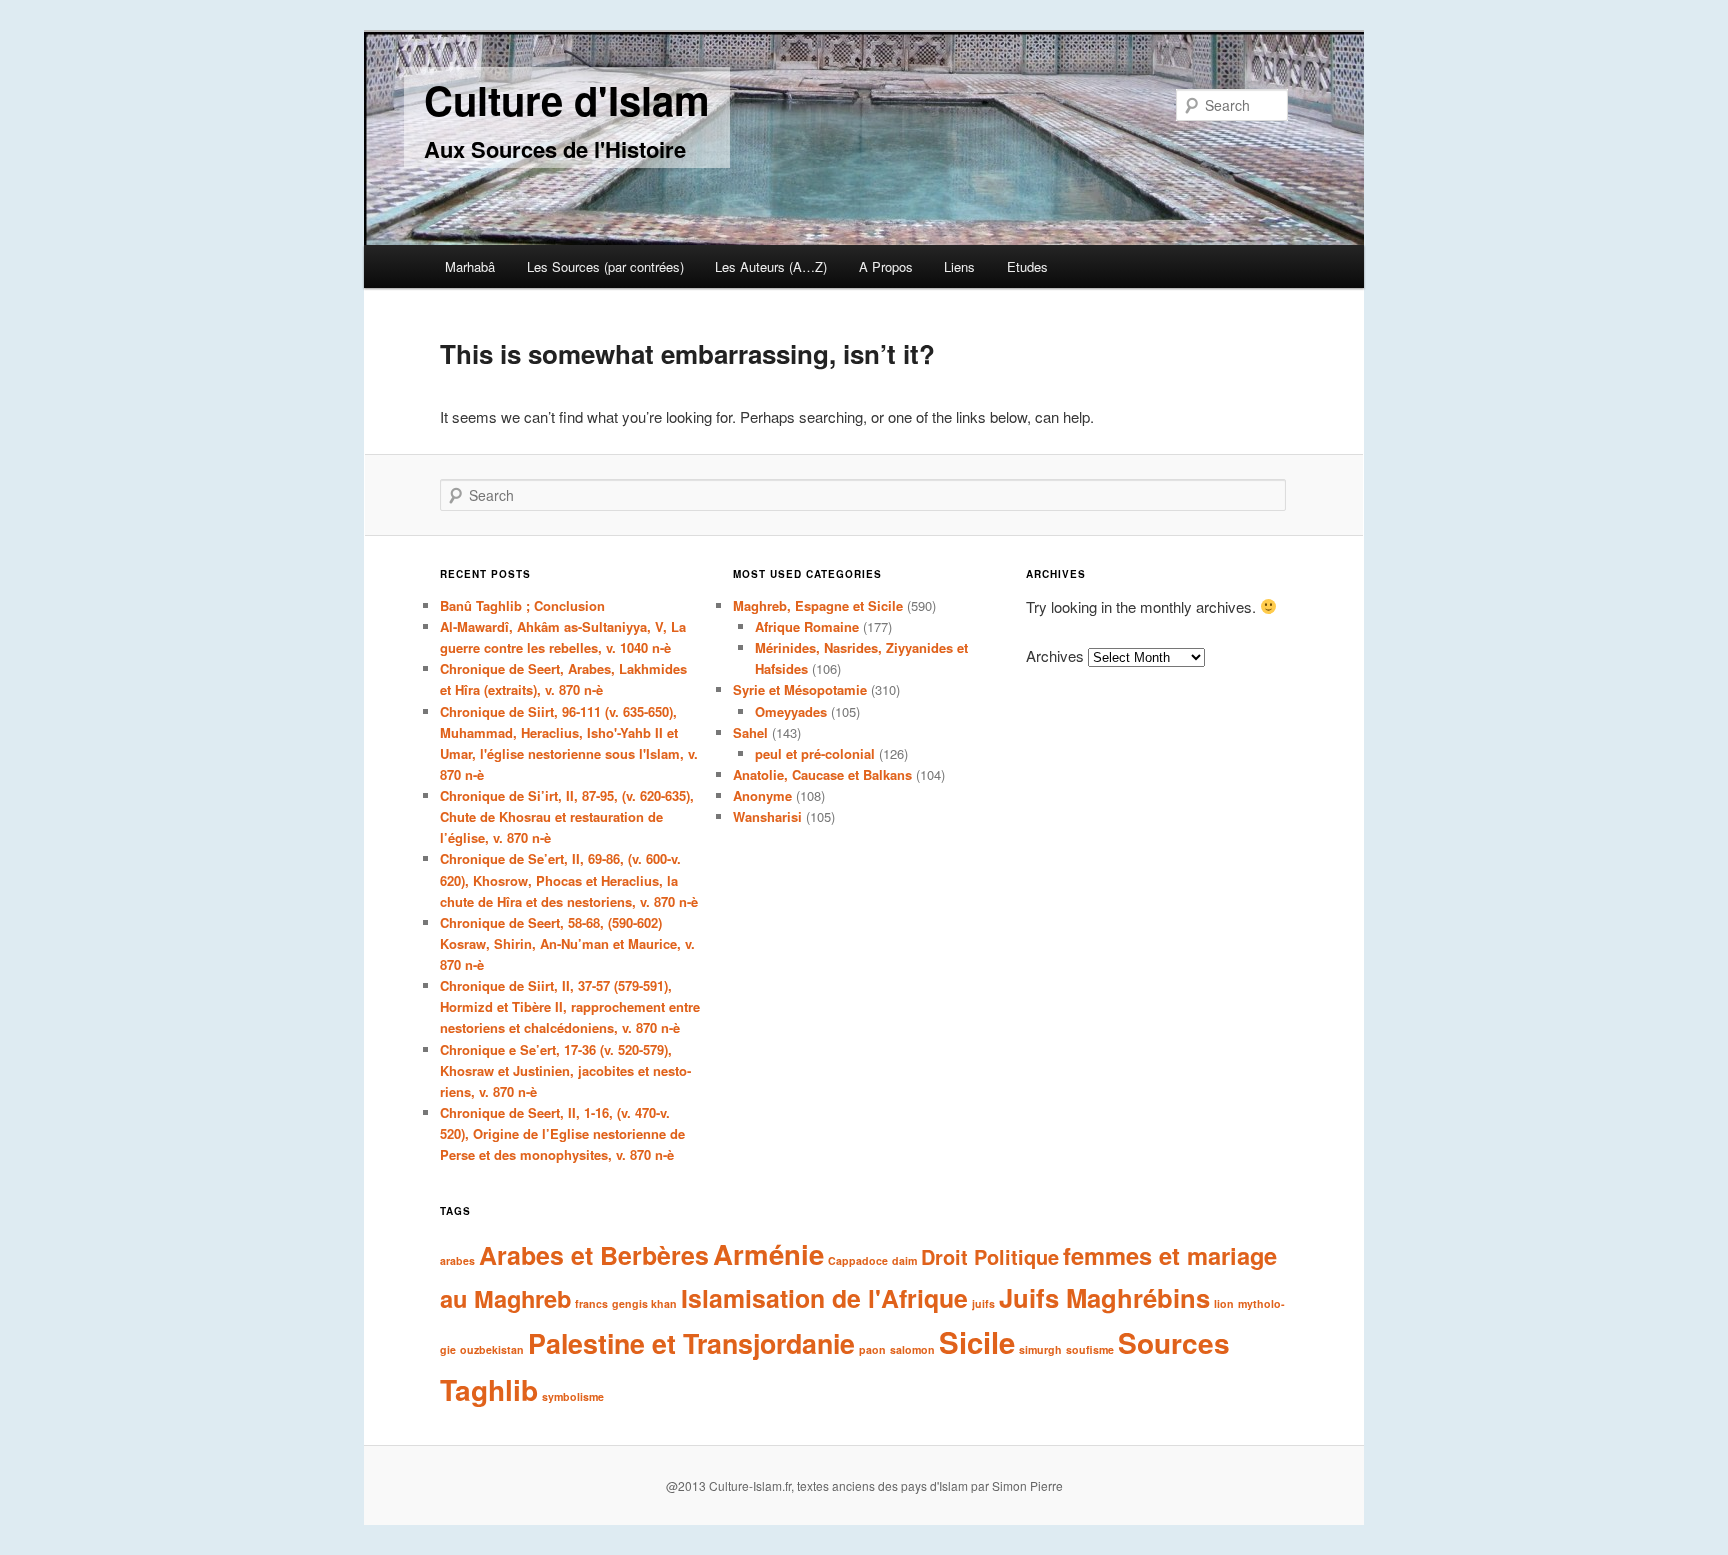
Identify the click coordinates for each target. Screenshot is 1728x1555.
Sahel (750, 732)
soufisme (1090, 1349)
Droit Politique (990, 1256)
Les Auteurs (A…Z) (771, 266)
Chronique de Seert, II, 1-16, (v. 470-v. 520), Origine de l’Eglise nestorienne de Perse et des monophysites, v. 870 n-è (562, 1133)
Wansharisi (767, 816)
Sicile (977, 1342)
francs (591, 1303)
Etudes (1027, 266)
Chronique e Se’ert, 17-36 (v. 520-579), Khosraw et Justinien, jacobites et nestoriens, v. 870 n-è (565, 1070)
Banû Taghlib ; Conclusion (522, 605)
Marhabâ (470, 266)
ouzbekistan (492, 1349)
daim (904, 1260)
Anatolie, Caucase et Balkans (822, 774)
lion (1224, 1303)
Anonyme (762, 795)
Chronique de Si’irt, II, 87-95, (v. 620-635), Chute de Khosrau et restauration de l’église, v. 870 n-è (567, 816)
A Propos (886, 266)
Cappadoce (858, 1260)
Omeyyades (791, 711)
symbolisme (573, 1396)
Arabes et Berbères (594, 1255)
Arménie (768, 1253)
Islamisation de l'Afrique (824, 1298)
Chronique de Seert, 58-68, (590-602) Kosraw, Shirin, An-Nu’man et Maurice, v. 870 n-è (567, 943)
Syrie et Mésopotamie (800, 689)
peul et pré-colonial (815, 753)
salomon (912, 1349)
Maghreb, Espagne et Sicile (818, 605)
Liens (959, 266)
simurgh (1040, 1349)
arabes (457, 1260)
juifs (983, 1303)
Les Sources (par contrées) (605, 266)
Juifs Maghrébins (1104, 1297)
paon (872, 1349)
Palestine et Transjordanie (691, 1343)
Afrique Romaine (807, 626)
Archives (1055, 655)
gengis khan (644, 1303)
